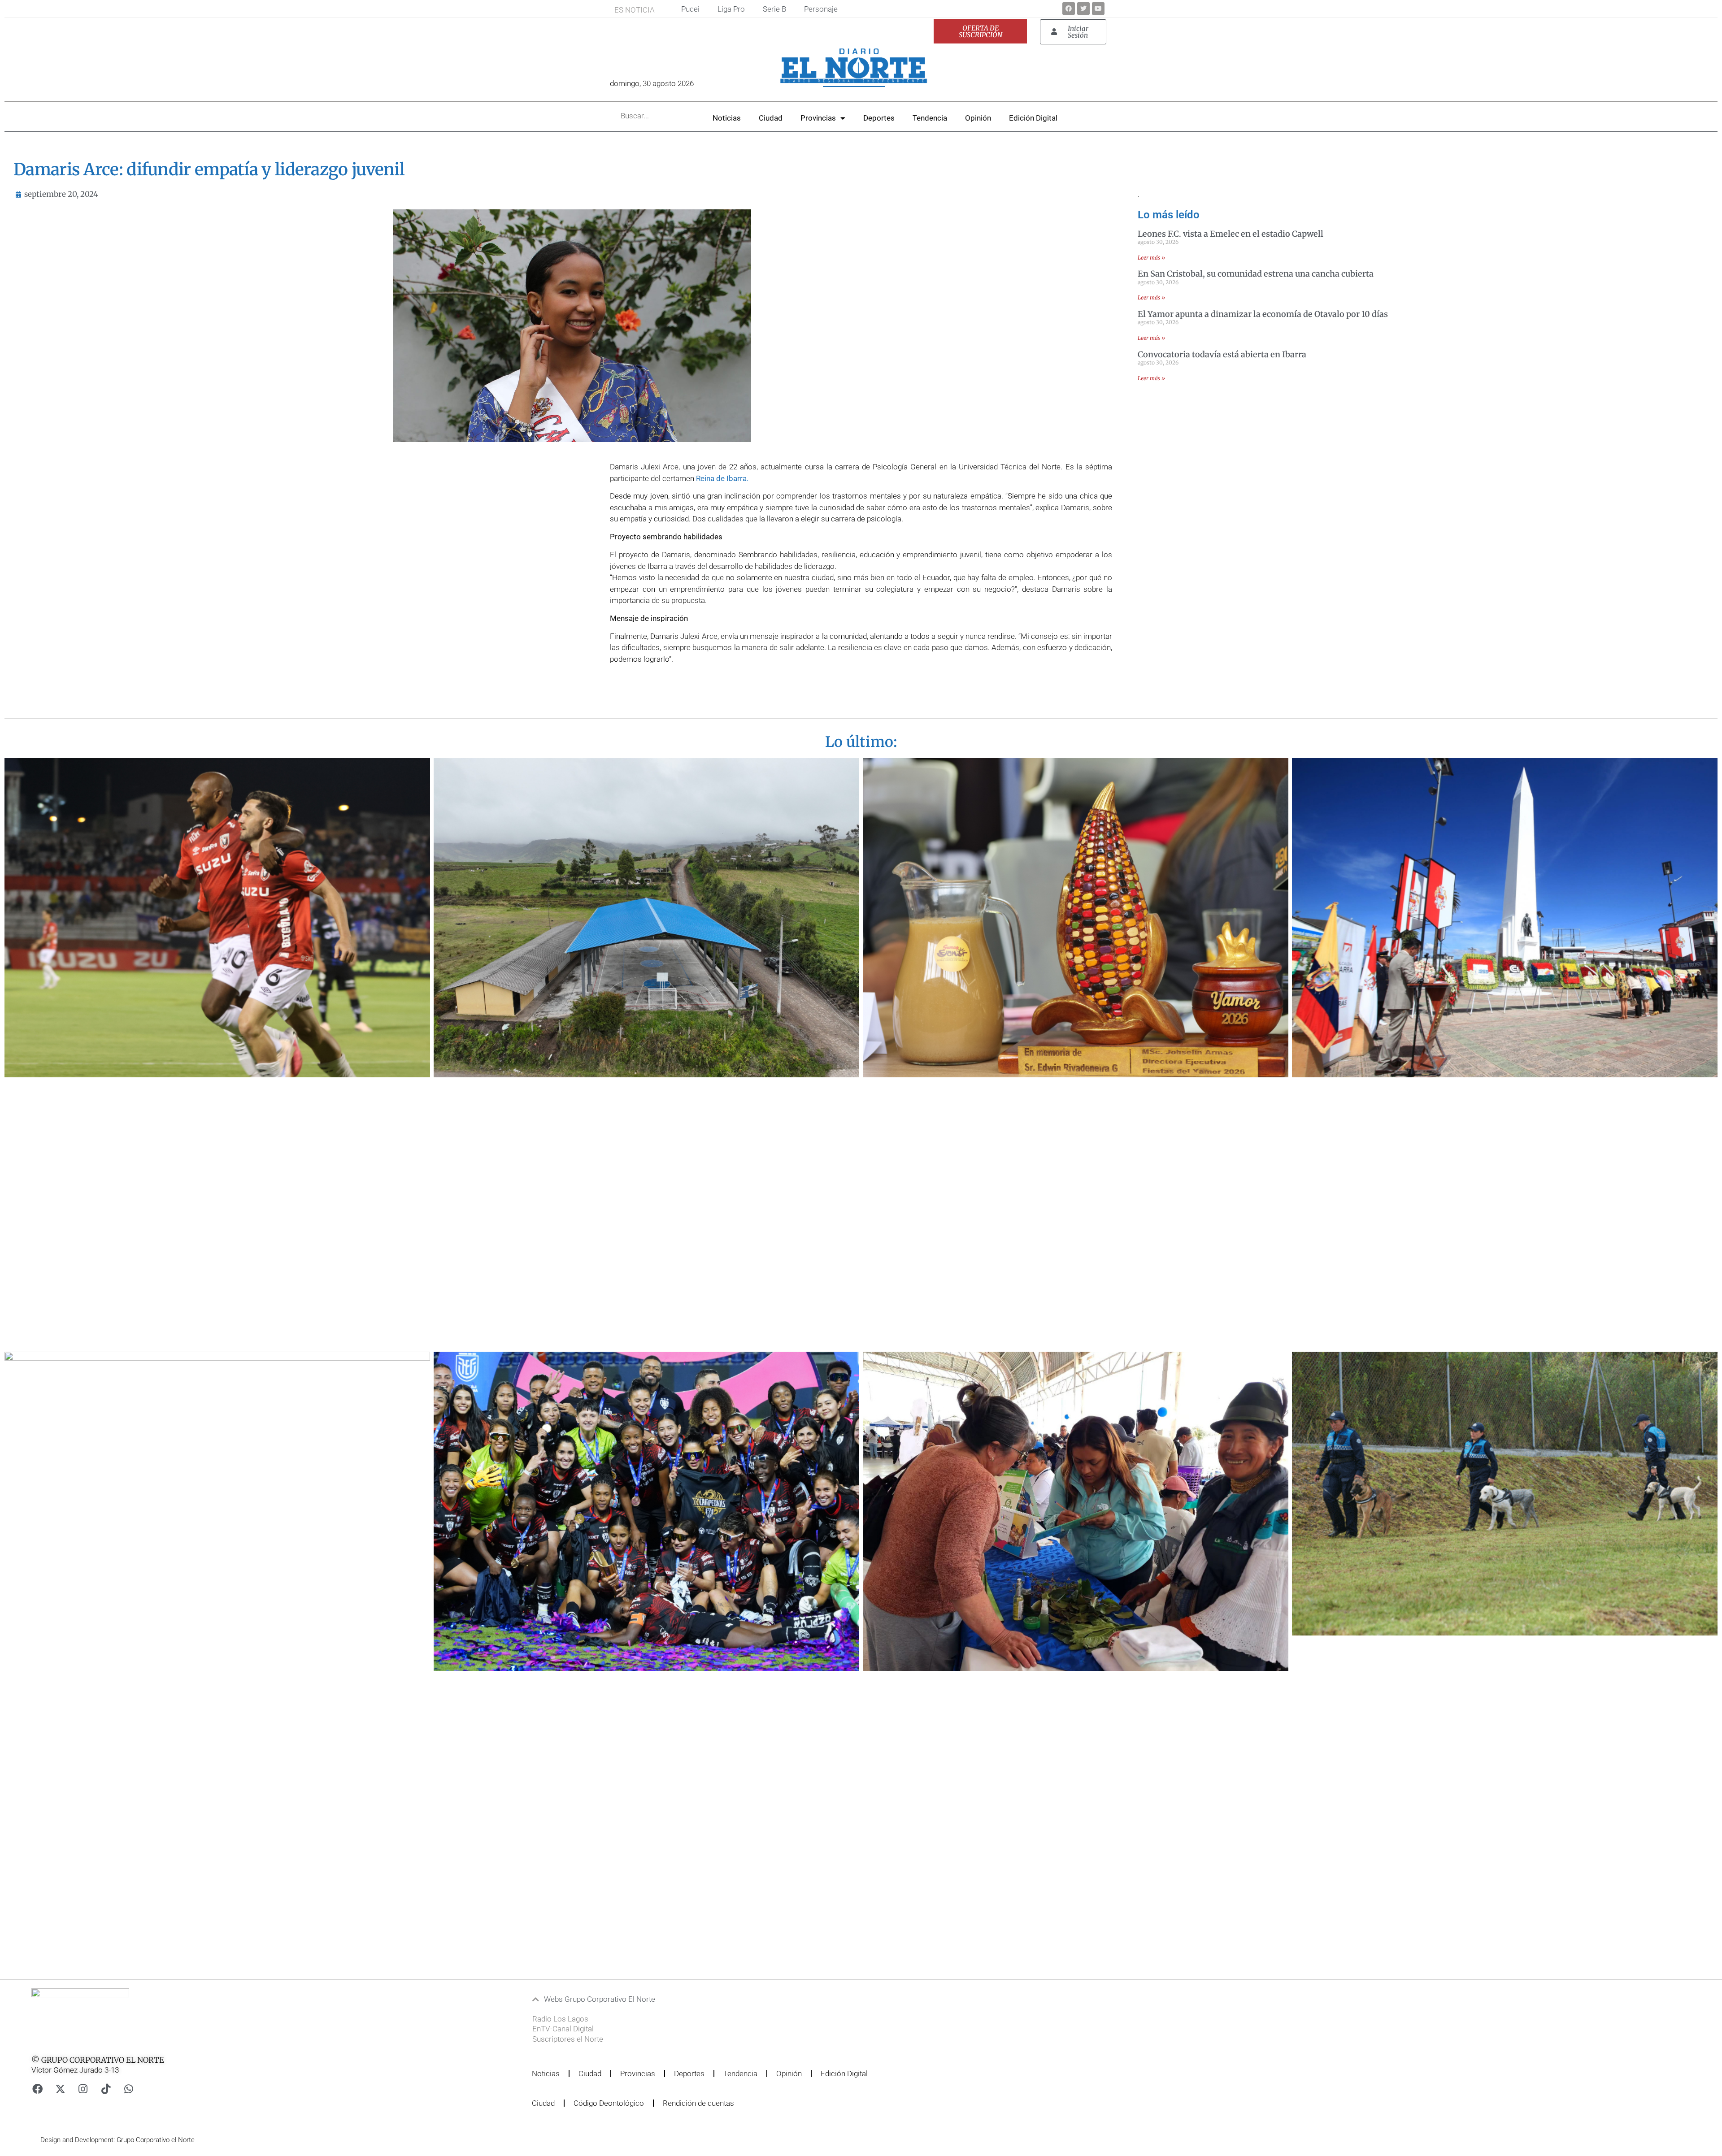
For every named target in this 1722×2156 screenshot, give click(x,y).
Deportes (879, 118)
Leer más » (1151, 258)
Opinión (978, 118)
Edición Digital (1033, 118)
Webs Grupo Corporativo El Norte (600, 1999)
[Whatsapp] (129, 2089)
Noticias (727, 118)
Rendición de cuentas (698, 2103)
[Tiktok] (106, 2089)
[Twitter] (1083, 9)
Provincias (818, 118)
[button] (809, 1999)
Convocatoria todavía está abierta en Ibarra (1222, 354)
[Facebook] (1069, 9)
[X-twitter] (60, 2089)
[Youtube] (1098, 9)
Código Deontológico (609, 2103)
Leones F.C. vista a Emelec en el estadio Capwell (1231, 234)
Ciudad (771, 118)
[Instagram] (83, 2089)
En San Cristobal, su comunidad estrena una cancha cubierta (1256, 274)
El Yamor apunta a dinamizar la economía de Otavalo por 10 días (1263, 314)
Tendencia (930, 118)
